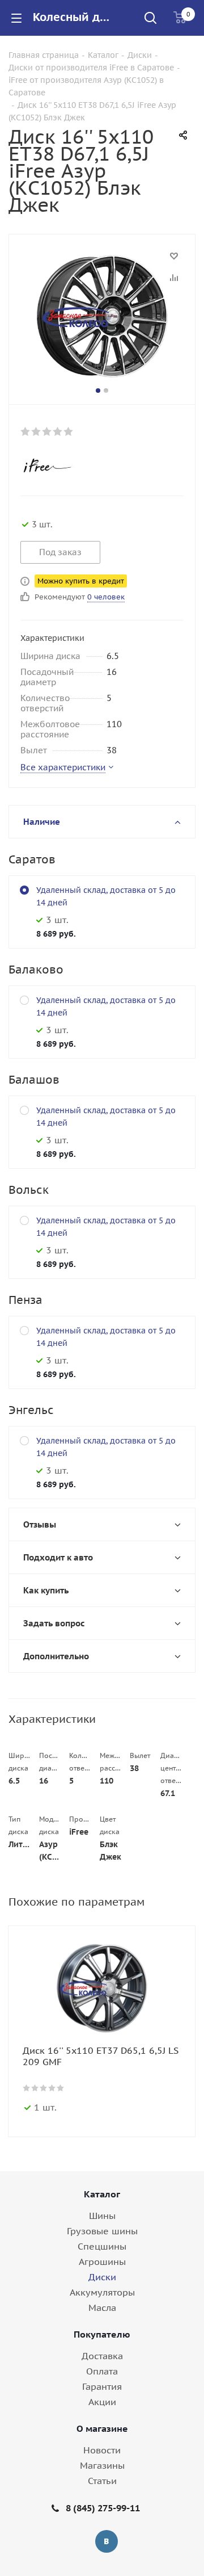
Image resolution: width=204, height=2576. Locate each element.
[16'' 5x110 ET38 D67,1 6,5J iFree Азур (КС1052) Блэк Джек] (102, 317)
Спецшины (102, 2246)
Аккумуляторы (102, 2292)
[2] (37, 431)
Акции (102, 2402)
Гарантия (102, 2386)
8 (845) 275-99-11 (103, 2508)
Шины (102, 2216)
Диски (102, 2277)
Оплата (102, 2371)
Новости (102, 2450)
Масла (102, 2308)
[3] (47, 431)
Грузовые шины (102, 2231)
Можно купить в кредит (81, 581)
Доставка (102, 2356)
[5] (69, 431)
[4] (58, 431)
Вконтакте (107, 2541)
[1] (26, 431)
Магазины (102, 2465)
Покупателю (102, 2334)
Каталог (102, 2194)
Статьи (102, 2481)
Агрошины (102, 2262)
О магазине (102, 2428)
